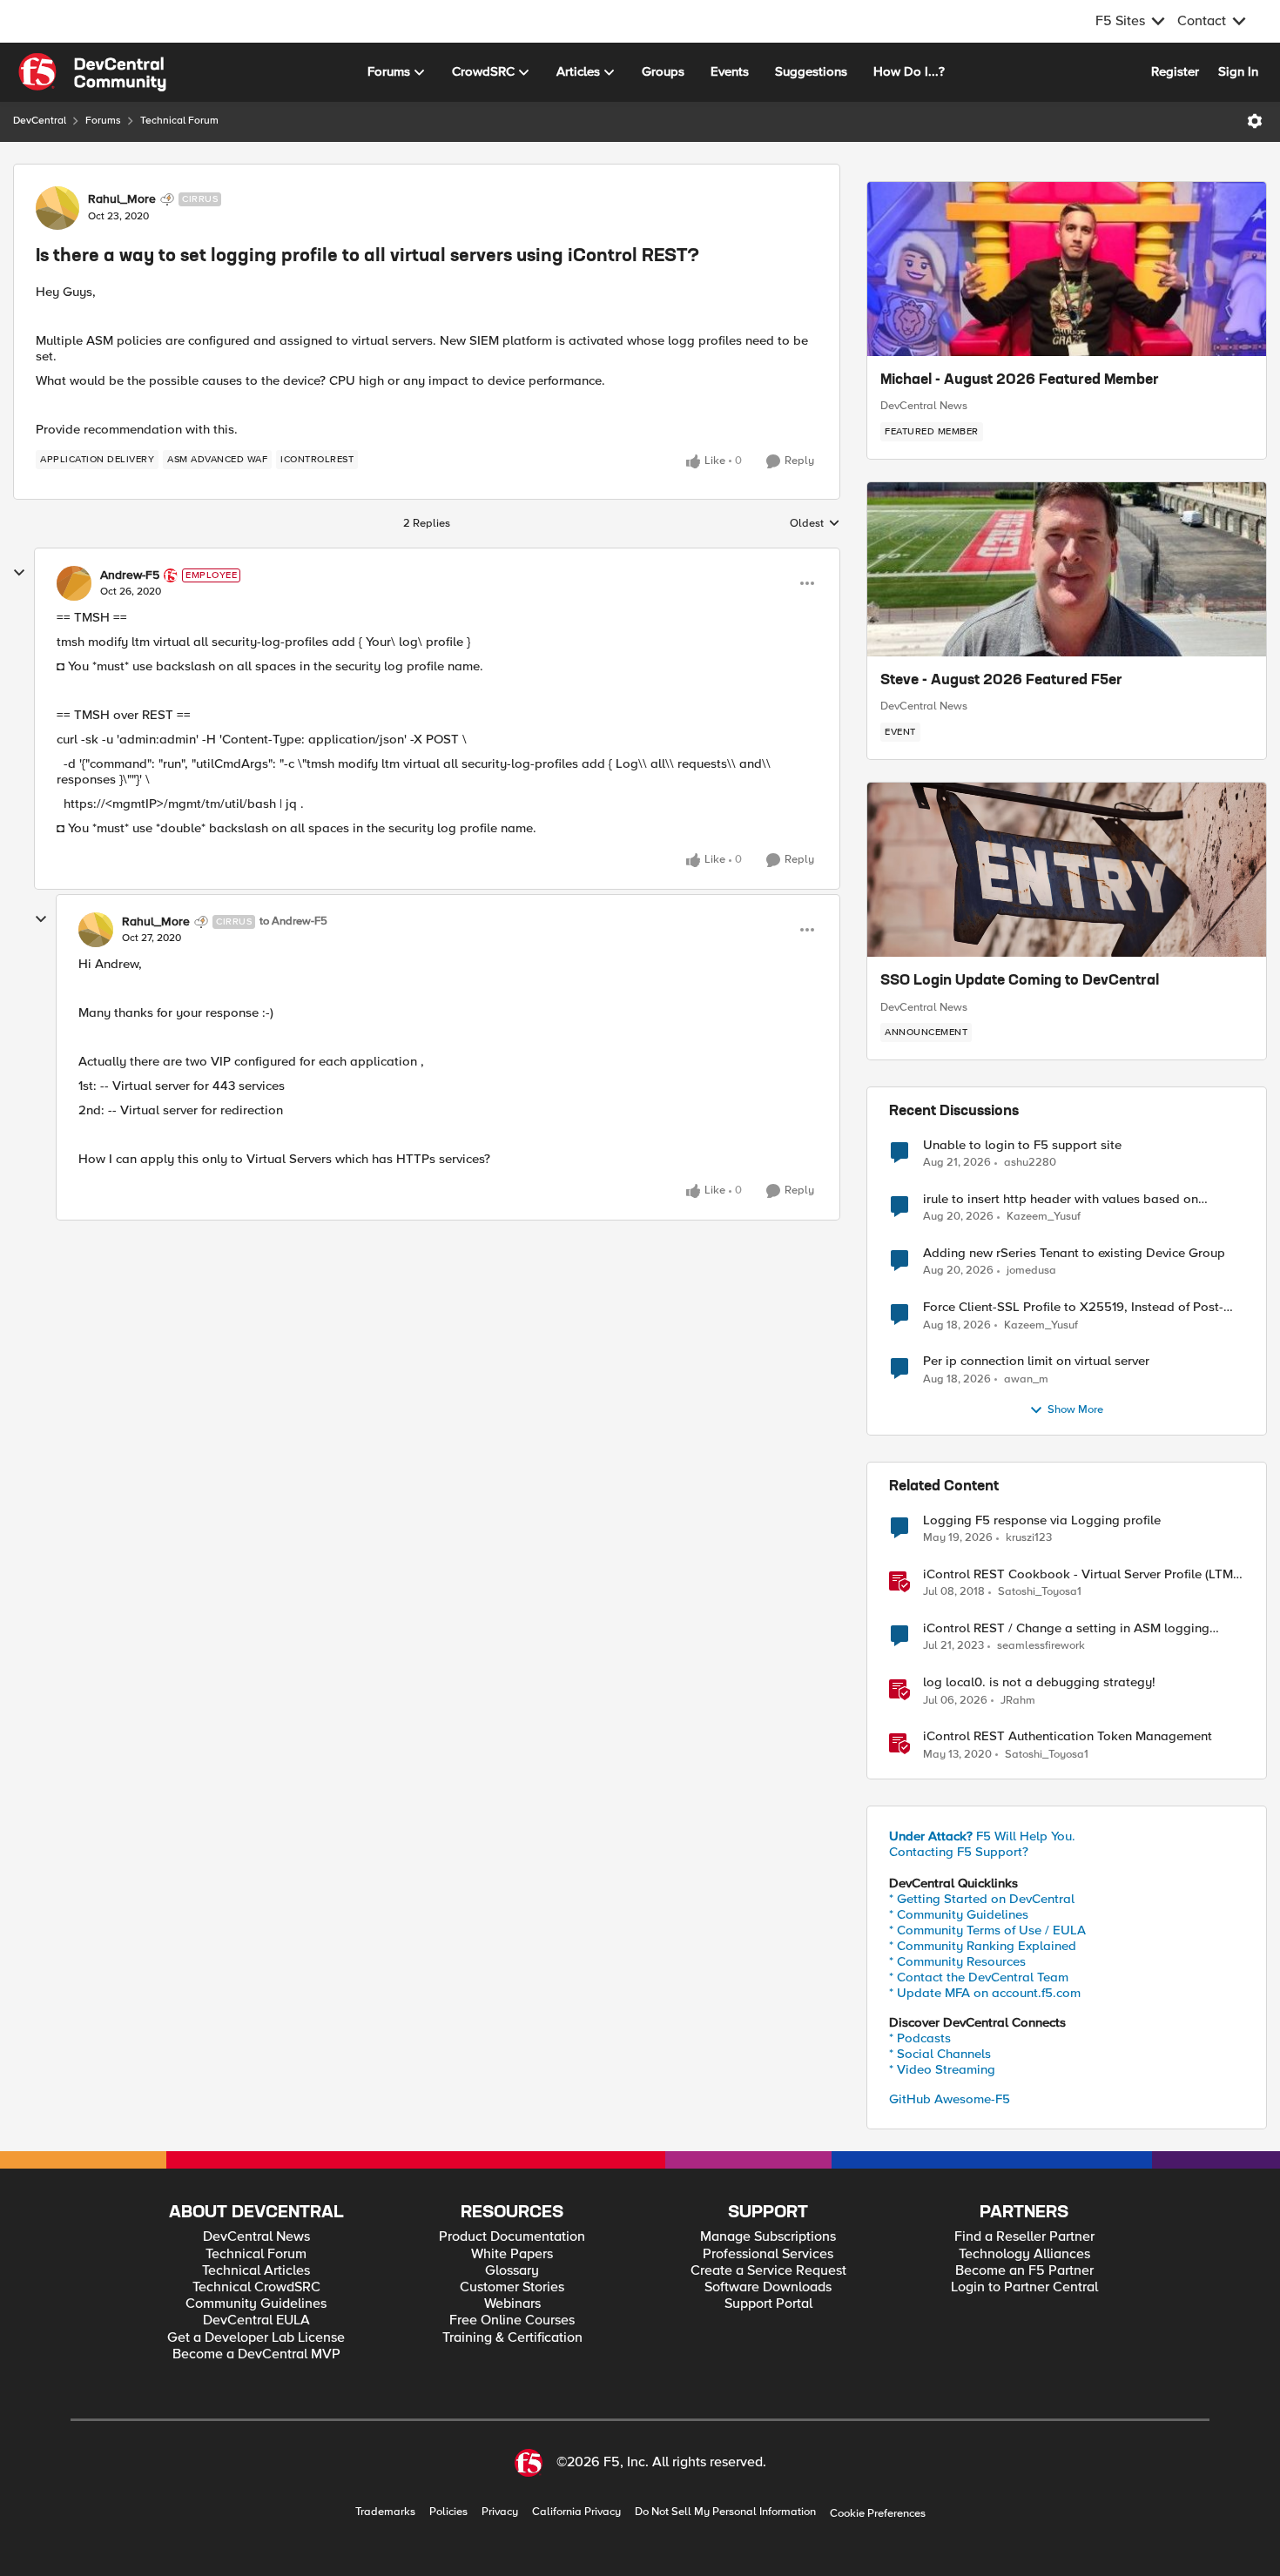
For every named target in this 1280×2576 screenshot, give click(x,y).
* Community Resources (957, 1961)
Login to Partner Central (1024, 2287)
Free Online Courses (512, 2320)
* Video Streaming (942, 2069)
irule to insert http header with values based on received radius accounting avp (1061, 1199)
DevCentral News (924, 406)
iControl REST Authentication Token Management (1068, 1736)
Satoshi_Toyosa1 (1040, 1592)
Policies (448, 2512)
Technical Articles (256, 2271)
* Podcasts (920, 2038)
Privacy (500, 2512)
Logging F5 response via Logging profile (1042, 1520)
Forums (103, 121)
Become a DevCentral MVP (256, 2354)
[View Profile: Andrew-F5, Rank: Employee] (74, 583)
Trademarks (385, 2512)
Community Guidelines (256, 2304)
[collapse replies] (19, 573)
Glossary (512, 2271)
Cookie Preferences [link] (878, 2513)
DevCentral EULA (256, 2320)
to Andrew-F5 (293, 921)
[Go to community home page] (92, 72)
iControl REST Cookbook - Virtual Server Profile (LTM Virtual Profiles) (1078, 1574)
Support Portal (768, 2304)
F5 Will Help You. (982, 1836)
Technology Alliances (1024, 2254)
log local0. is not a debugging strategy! (1039, 1682)
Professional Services (768, 2254)
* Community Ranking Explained (983, 1946)
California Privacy (576, 2512)
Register (1175, 71)
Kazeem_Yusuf (1044, 1217)
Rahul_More (122, 199)
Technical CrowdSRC (256, 2287)
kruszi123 (1029, 1538)
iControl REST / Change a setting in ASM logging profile (1066, 1628)
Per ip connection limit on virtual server (1036, 1361)
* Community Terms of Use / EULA (987, 1930)
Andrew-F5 (130, 575)
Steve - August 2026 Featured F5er (1001, 681)
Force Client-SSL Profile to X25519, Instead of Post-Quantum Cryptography (1073, 1307)
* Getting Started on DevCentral (982, 1899)
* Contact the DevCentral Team (979, 1977)
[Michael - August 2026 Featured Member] (1067, 269)
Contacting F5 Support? (959, 1852)
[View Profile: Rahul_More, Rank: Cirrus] (57, 208)
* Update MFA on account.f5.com (985, 1993)
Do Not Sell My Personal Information (725, 2512)
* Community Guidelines (959, 1914)
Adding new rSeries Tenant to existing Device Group (1074, 1253)
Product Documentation (512, 2237)
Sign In (1238, 71)
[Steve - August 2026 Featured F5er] (1067, 569)
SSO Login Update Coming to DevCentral (1020, 981)
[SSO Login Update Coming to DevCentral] (1067, 870)
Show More (1075, 1410)
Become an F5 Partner (1024, 2271)
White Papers (512, 2254)
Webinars (512, 2304)
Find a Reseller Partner (1024, 2237)
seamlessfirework (1041, 1646)
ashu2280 (1030, 1163)
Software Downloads (768, 2287)
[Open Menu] (1255, 121)
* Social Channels (940, 2054)
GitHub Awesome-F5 (950, 2099)
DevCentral (40, 121)
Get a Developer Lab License (256, 2338)
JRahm (1018, 1701)
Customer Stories (512, 2287)
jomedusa (1031, 1271)
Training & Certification (512, 2338)
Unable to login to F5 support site (1022, 1145)
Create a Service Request (768, 2271)
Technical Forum (179, 121)
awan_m (1026, 1379)
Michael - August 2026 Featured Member (1020, 380)
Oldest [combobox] (815, 524)
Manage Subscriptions (768, 2237)
